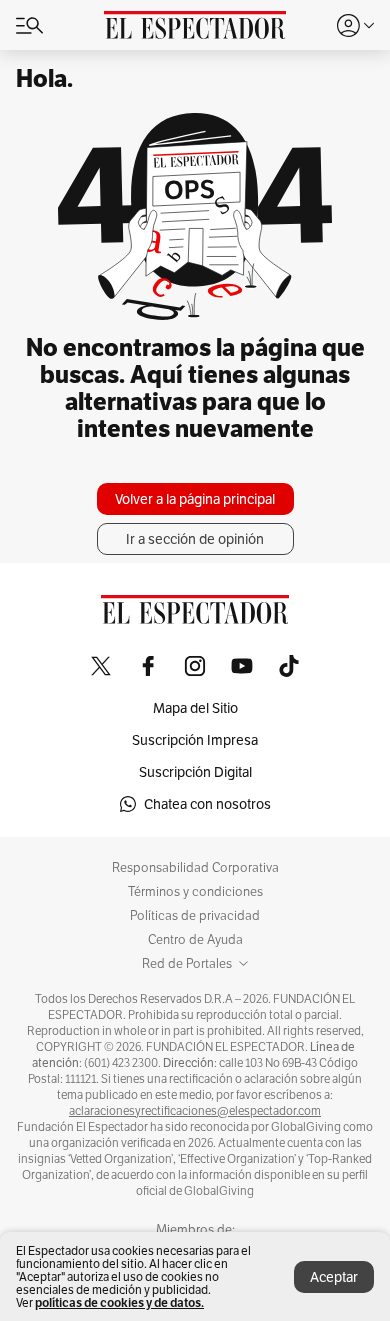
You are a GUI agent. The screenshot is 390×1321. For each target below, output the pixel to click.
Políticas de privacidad (195, 916)
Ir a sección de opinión (195, 539)
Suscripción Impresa (195, 740)
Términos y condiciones (195, 892)
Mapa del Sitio (195, 708)
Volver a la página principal (195, 499)
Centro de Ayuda (195, 940)
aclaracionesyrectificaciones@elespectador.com (195, 1111)
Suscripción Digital (195, 772)
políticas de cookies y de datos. (119, 1302)
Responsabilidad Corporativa (195, 868)
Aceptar (334, 1277)
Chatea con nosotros (207, 804)
